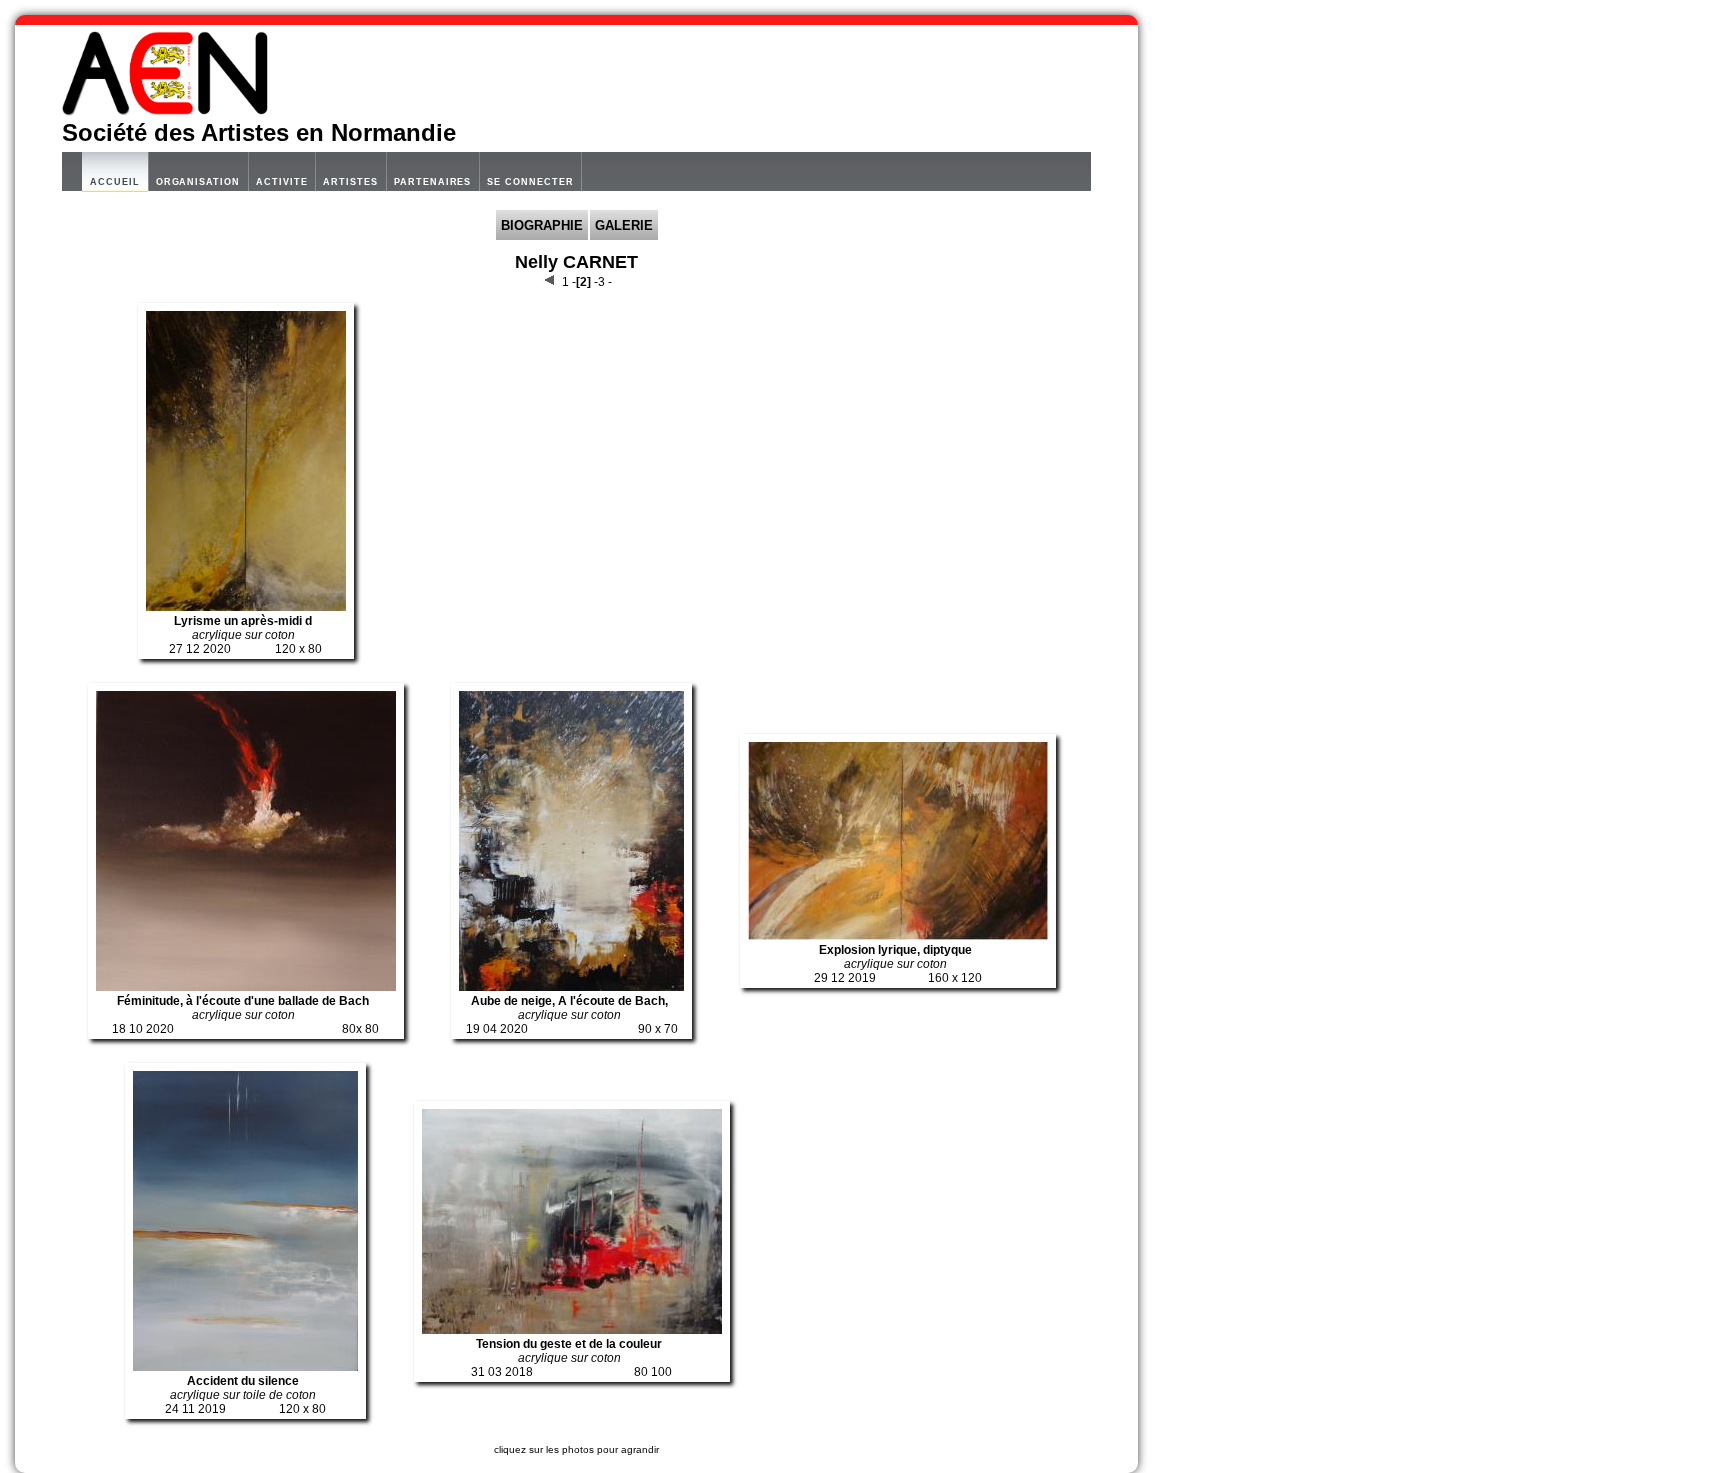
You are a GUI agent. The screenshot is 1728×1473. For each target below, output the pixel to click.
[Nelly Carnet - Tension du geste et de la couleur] (572, 1330)
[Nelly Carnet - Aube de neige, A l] (571, 987)
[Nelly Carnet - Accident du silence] (245, 1367)
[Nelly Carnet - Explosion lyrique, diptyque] (898, 936)
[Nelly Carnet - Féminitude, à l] (246, 987)
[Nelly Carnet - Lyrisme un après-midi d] (246, 607)
